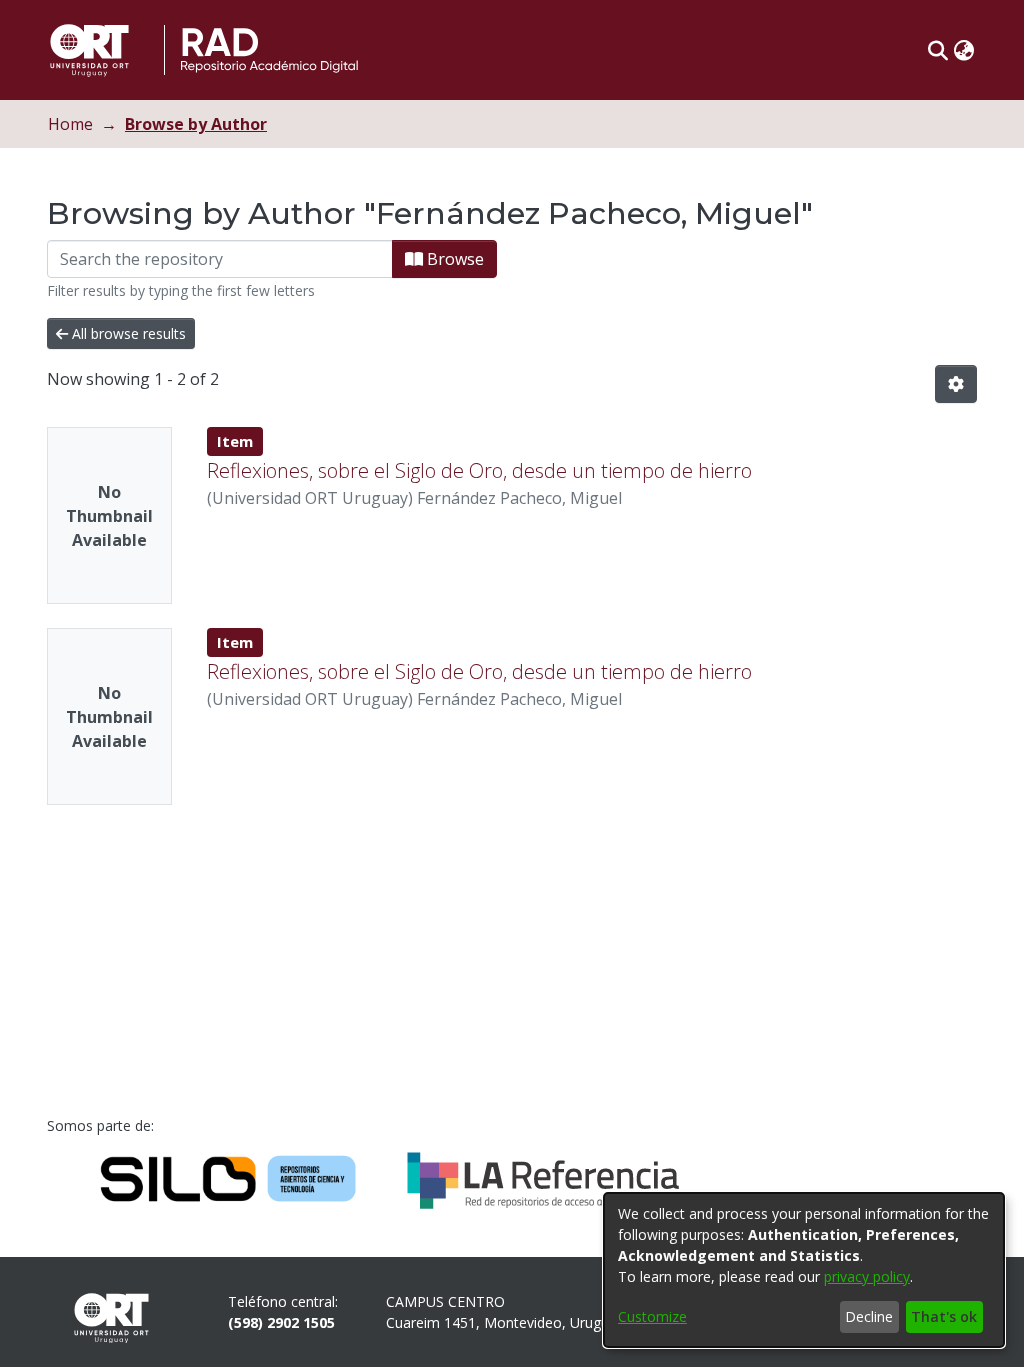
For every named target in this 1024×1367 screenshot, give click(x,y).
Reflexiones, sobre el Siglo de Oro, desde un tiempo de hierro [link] (479, 470)
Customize (652, 1316)
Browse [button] (453, 259)
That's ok (944, 1316)
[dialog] (804, 1270)
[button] (937, 50)
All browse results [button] (127, 333)
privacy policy (867, 1276)
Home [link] (70, 124)
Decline (869, 1316)
